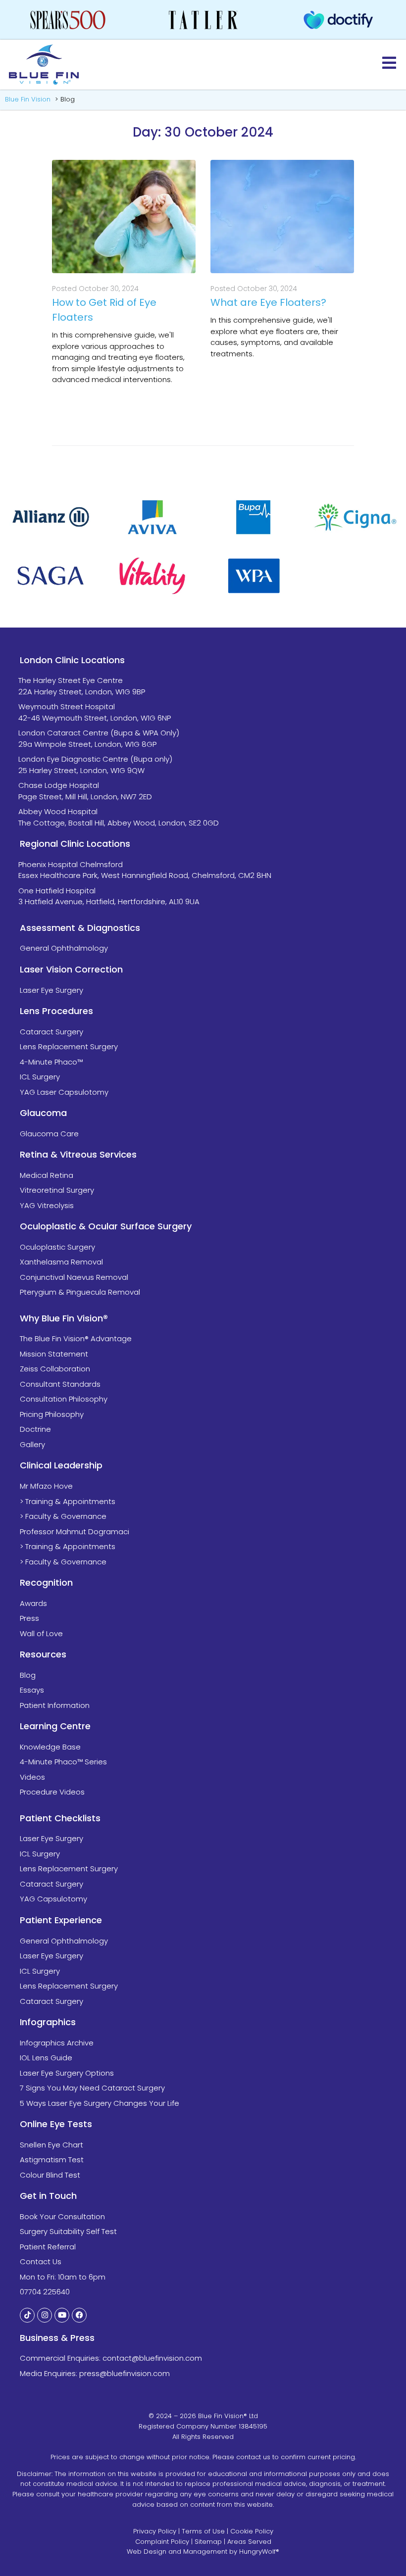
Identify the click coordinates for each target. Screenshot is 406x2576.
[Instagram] (45, 2315)
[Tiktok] (27, 2315)
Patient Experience (61, 1920)
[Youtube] (62, 2315)
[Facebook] (79, 2315)
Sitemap (208, 2542)
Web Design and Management (177, 2552)
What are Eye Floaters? (268, 302)
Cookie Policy (252, 2531)
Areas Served (249, 2542)
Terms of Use (203, 2531)
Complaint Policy (162, 2542)
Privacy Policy (155, 2531)
